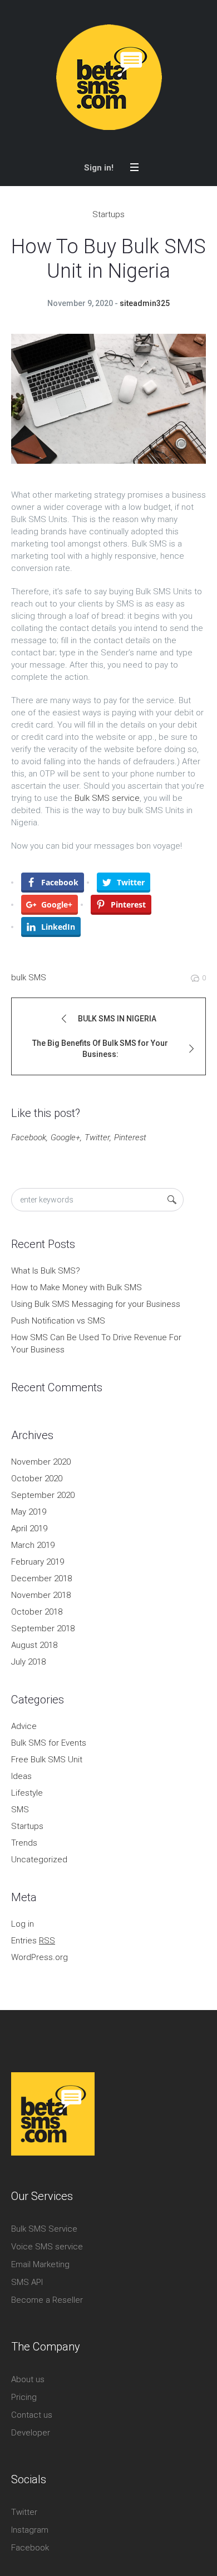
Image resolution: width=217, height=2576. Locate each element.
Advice (24, 1726)
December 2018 (41, 1578)
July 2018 (28, 1662)
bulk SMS (29, 978)
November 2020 (41, 1462)
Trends (24, 1843)
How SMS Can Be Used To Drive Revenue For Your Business (96, 1344)
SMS (20, 1810)
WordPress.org (40, 1957)
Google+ (65, 1137)
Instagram (30, 2530)
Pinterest (130, 1137)
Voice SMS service (47, 2247)
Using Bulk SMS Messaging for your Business (96, 1304)
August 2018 (34, 1645)
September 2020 (43, 1495)
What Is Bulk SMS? (46, 1271)
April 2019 (29, 1528)
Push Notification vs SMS (58, 1321)
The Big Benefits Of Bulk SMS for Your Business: (100, 1049)
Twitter (97, 1137)
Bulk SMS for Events (49, 1743)
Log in (23, 1924)
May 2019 (29, 1512)
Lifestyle (27, 1793)
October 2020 (37, 1479)
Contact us (32, 2415)
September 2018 (43, 1628)
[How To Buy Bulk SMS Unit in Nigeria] (108, 398)
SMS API (27, 2282)
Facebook (29, 1137)
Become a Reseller (47, 2300)
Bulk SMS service (107, 798)
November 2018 (41, 1595)
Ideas (21, 1776)
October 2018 (37, 1612)
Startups (108, 214)
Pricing (24, 2397)
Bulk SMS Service (44, 2229)
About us (28, 2379)
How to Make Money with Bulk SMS (77, 1287)
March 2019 (33, 1545)
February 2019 (38, 1562)
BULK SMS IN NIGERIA (117, 1019)
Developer (31, 2433)
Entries (33, 1941)
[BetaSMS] (109, 77)
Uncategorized (39, 1860)
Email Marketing (40, 2264)
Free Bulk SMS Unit (47, 1760)
